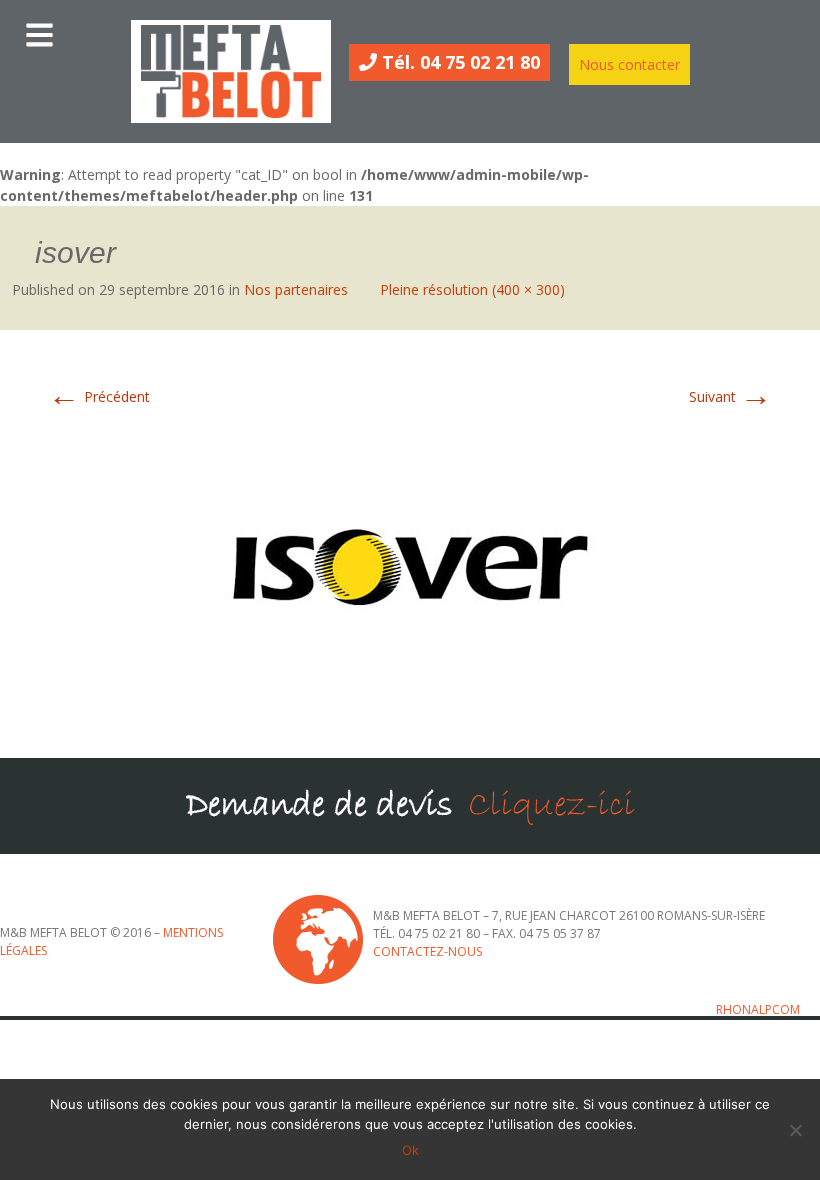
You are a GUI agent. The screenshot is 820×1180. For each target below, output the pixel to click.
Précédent (99, 396)
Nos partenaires (296, 289)
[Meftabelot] (231, 71)
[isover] (410, 566)
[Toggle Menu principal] (410, 30)
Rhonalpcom (758, 1009)
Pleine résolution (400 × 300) (472, 289)
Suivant (730, 396)
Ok (410, 1150)
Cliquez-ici (551, 805)
